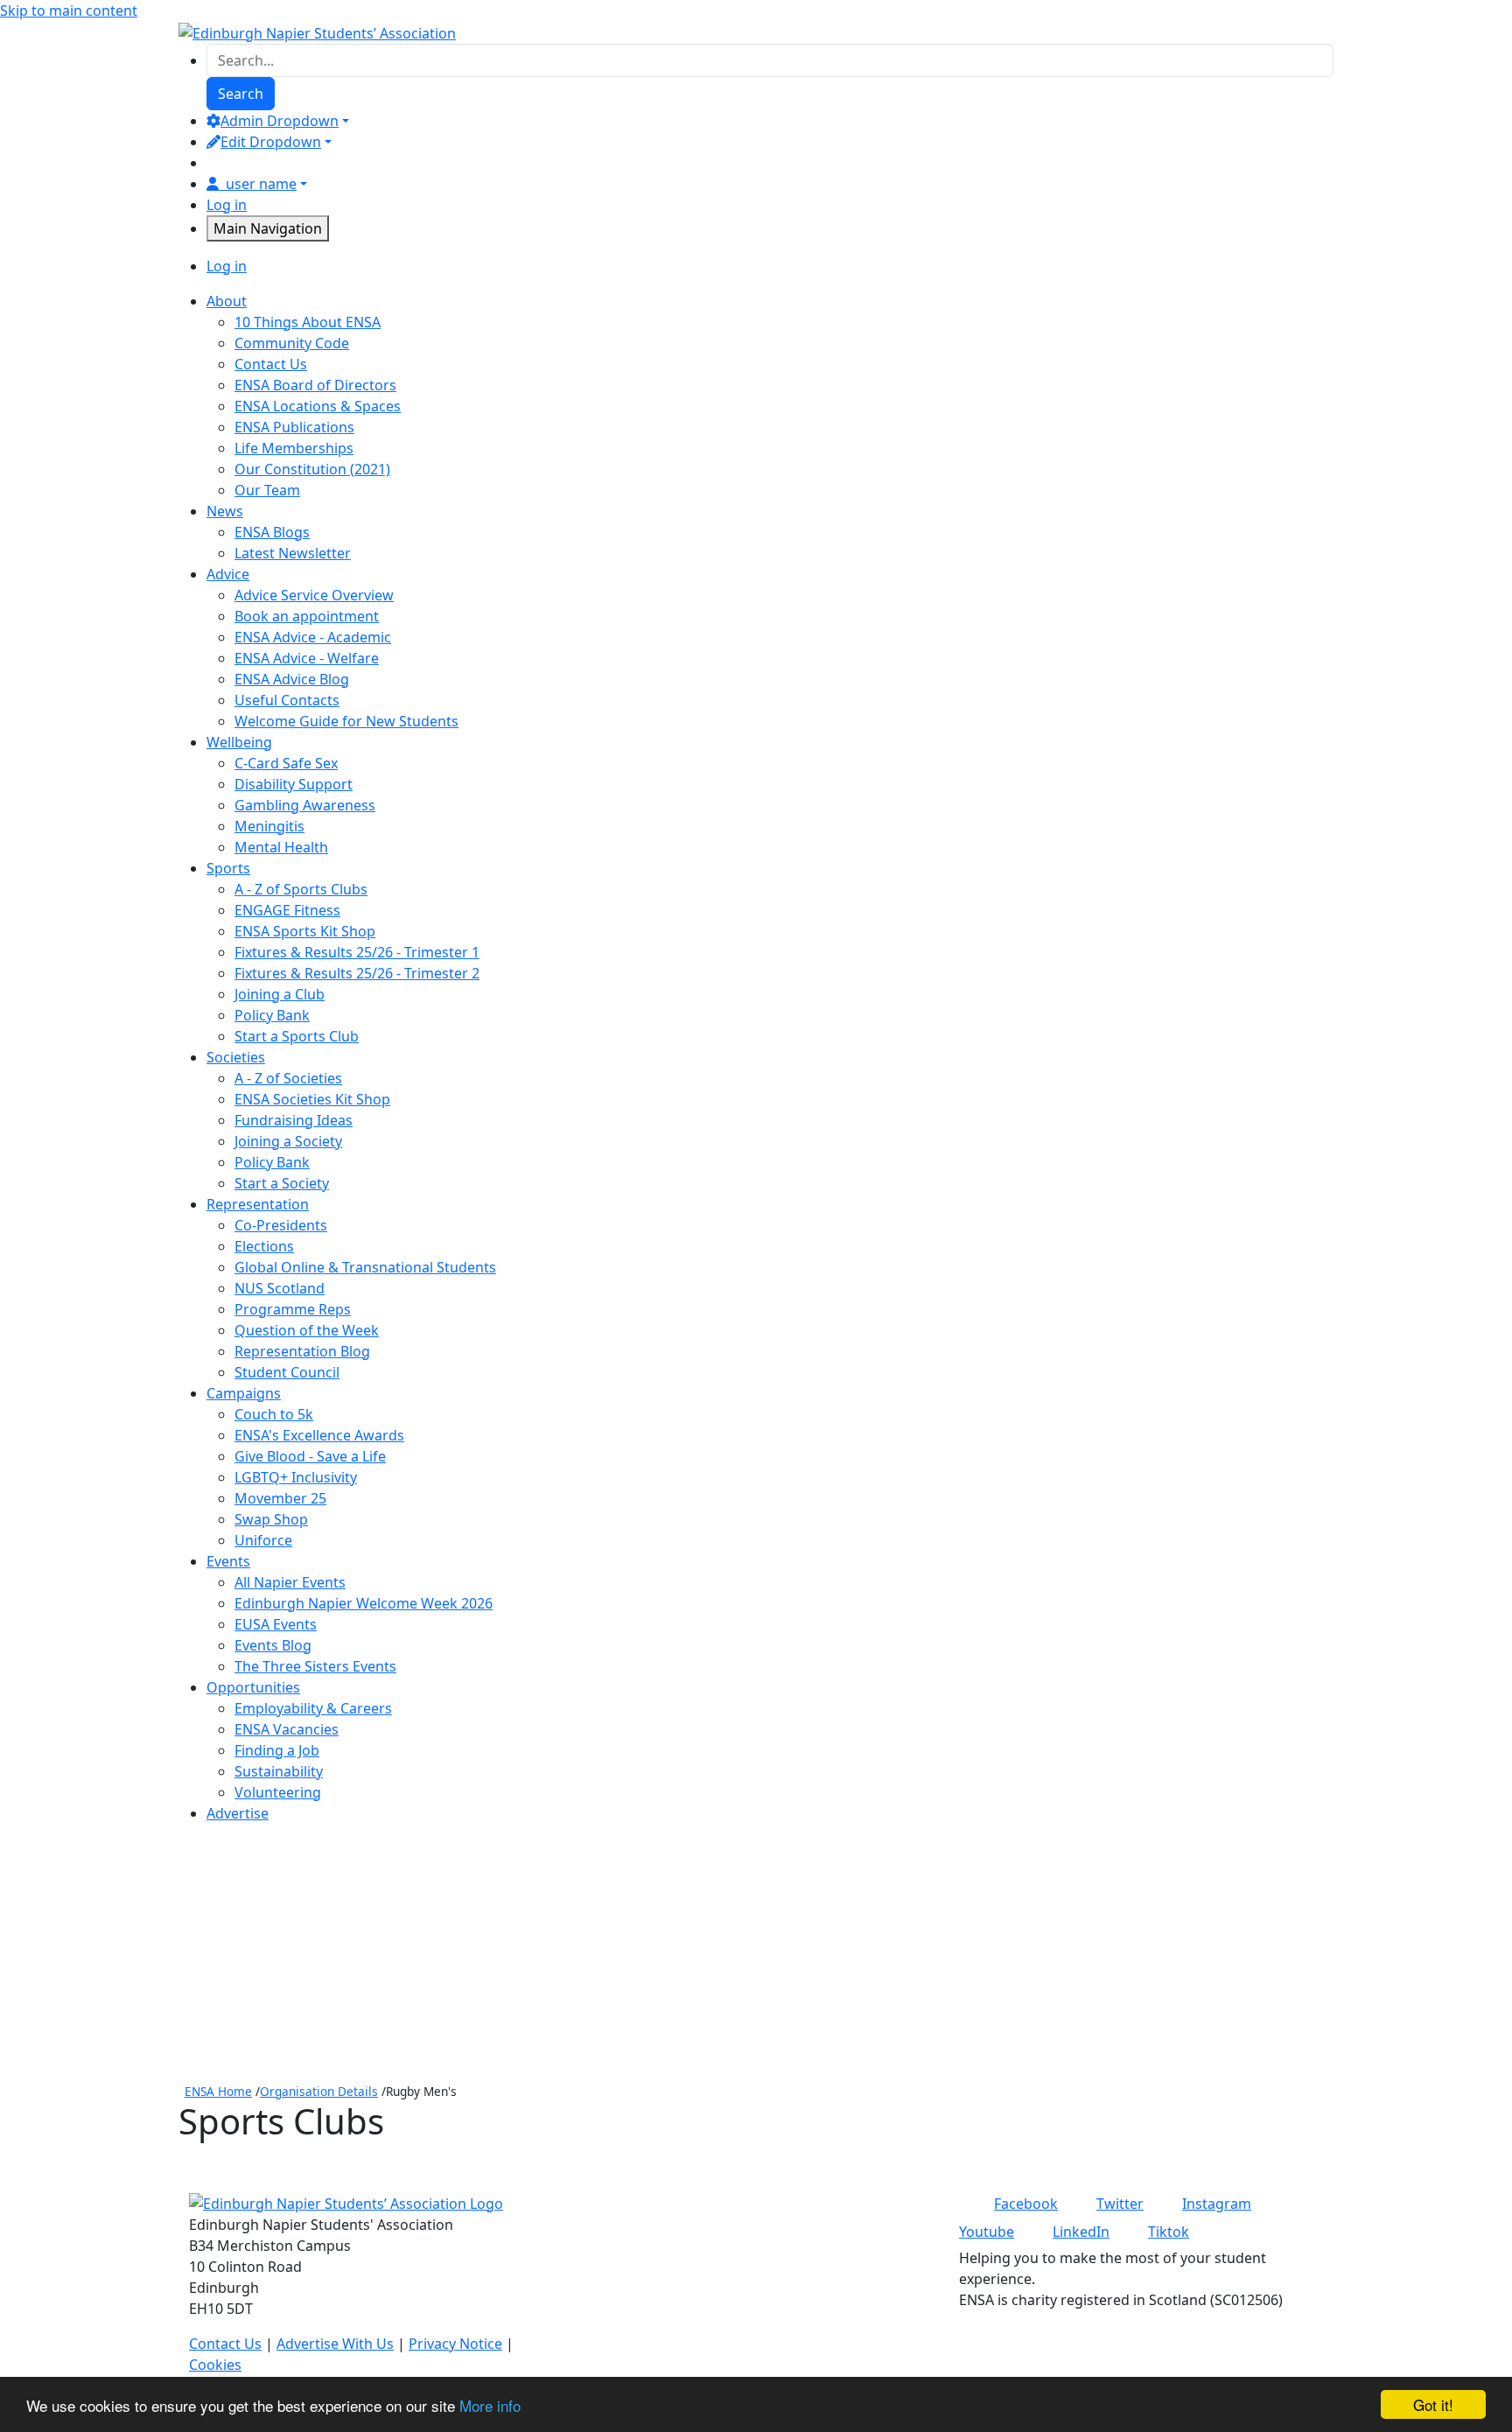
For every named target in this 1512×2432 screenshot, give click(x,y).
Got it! (1433, 2404)
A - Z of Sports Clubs (301, 889)
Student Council (287, 1372)
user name (261, 184)
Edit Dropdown (271, 142)
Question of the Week (307, 1330)
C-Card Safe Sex (286, 763)
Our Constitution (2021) (312, 469)
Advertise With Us (335, 2344)
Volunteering (278, 1792)
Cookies (215, 2365)
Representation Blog (302, 1351)
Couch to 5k (274, 1414)
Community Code (292, 343)
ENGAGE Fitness (287, 910)
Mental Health (281, 847)
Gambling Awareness (305, 805)
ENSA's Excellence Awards (319, 1435)
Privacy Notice (455, 2344)
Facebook (1026, 2204)
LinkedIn (1081, 2232)
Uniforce (263, 1540)
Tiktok (1169, 2232)
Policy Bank (272, 1015)
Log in (227, 205)
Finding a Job (277, 1750)
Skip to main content (69, 11)
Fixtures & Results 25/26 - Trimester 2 (357, 973)
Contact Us (271, 364)
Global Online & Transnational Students (365, 1267)
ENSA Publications (294, 427)
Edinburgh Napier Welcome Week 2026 (364, 1603)
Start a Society (282, 1183)
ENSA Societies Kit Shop (312, 1099)
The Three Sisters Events (315, 1666)
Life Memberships (294, 448)
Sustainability (279, 1771)
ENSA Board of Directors (315, 385)
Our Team (267, 490)
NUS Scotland (280, 1288)
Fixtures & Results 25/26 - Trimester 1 (357, 952)
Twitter (1120, 2204)
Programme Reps (293, 1309)
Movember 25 (280, 1498)
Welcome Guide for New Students (346, 721)
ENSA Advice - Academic (313, 637)
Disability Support (294, 784)
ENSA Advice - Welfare (307, 658)
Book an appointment (307, 616)
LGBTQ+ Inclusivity (296, 1477)
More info (490, 2405)
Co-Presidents (281, 1225)
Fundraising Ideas (294, 1120)
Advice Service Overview (314, 595)
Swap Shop (271, 1519)
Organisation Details (319, 2091)
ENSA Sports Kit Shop (305, 931)
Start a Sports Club (297, 1036)
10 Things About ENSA (308, 322)
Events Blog (273, 1645)
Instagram (1217, 2204)
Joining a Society (288, 1141)
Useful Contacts (287, 700)
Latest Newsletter (293, 553)
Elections (264, 1246)
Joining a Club (280, 994)
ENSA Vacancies (287, 1729)
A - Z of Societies (288, 1078)
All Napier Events (290, 1582)
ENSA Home (218, 2091)
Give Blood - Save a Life (310, 1456)
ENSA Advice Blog (292, 679)
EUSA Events (276, 1624)
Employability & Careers (313, 1708)
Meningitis (269, 826)
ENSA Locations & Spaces (318, 406)
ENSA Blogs (272, 532)
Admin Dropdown (280, 121)
